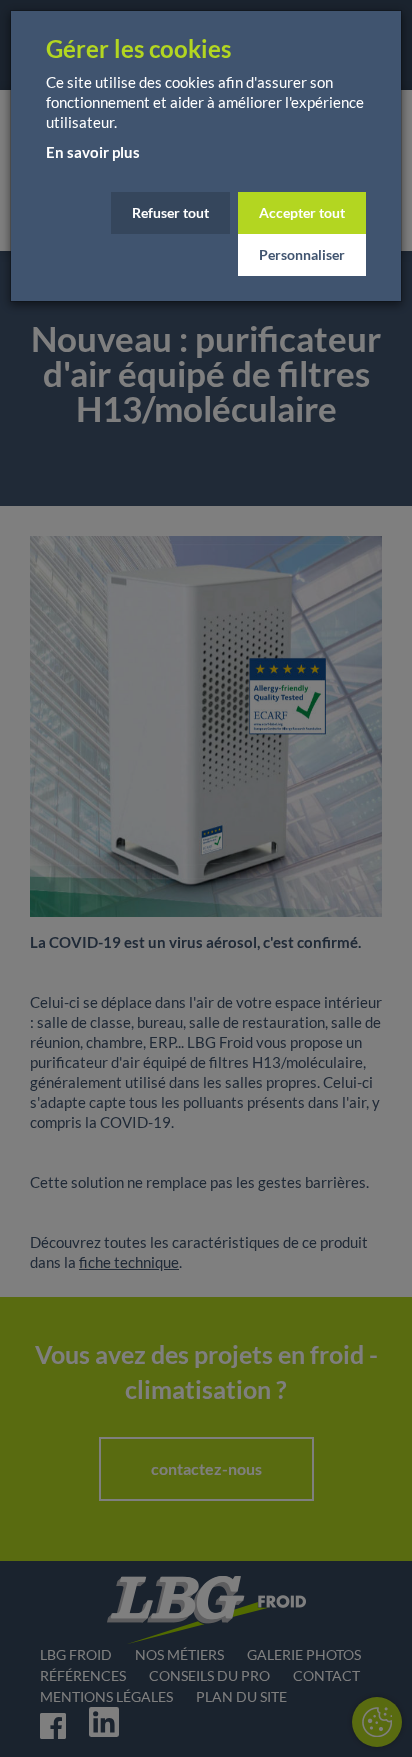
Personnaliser (302, 254)
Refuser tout (170, 212)
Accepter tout (302, 212)
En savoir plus (93, 152)
